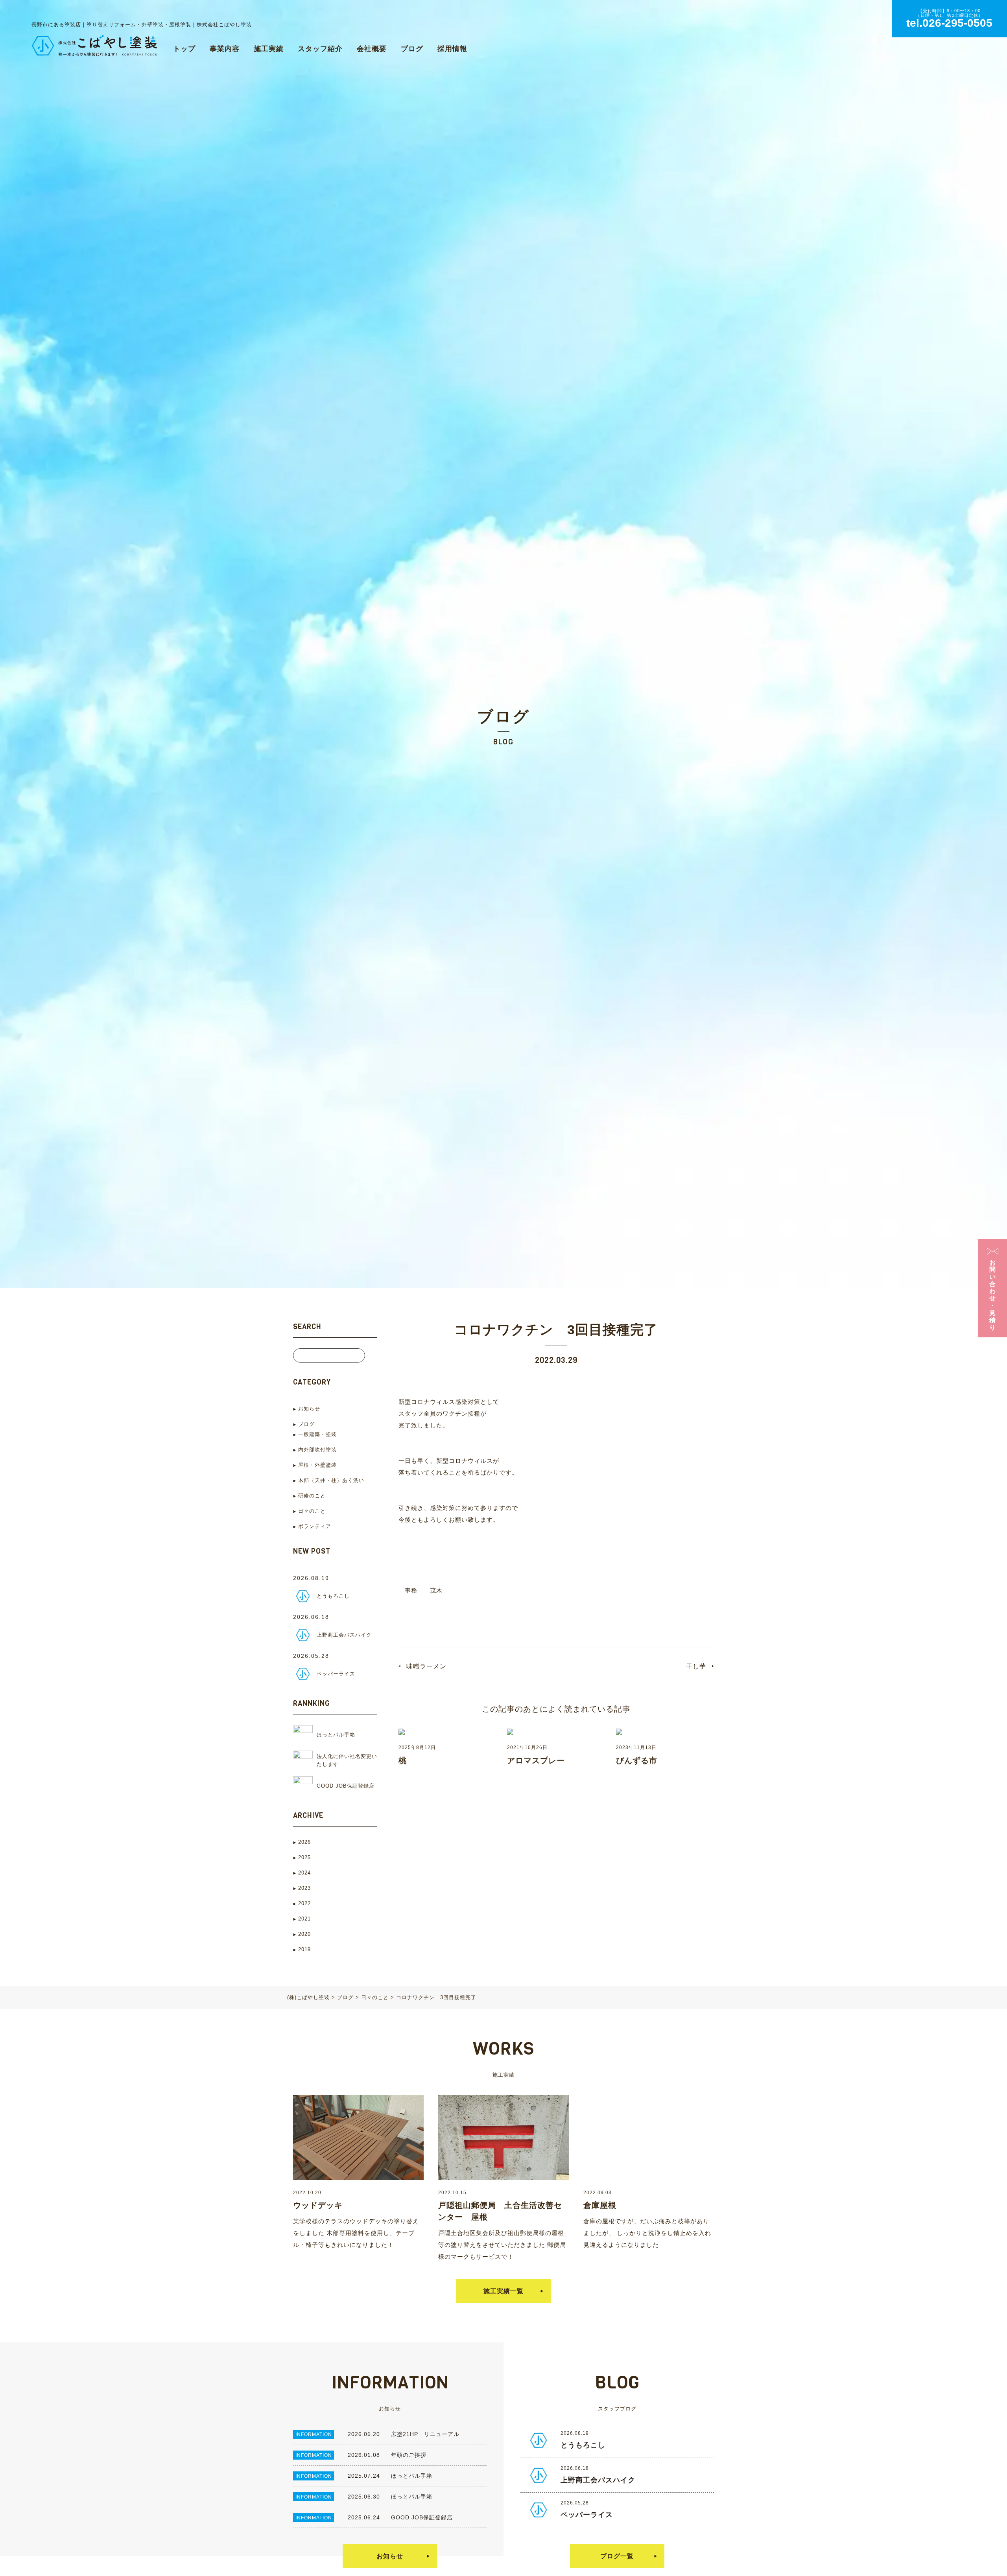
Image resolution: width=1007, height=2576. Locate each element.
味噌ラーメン (426, 1666)
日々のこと (312, 1511)
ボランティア (315, 1526)
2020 (304, 1934)
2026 (304, 1842)
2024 (304, 1873)
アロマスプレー (536, 1760)
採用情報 (452, 49)
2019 (304, 1949)
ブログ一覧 (617, 2556)
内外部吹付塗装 (317, 1450)
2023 (304, 1888)
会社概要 (372, 49)
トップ (184, 49)
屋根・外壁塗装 (317, 1465)
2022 (304, 1903)
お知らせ (309, 1409)
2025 (304, 1857)
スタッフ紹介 (320, 49)
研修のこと (312, 1496)
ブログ (412, 49)
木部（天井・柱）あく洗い (331, 1480)
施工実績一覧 (503, 2291)
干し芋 (696, 1666)
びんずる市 (637, 1760)
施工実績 (269, 49)
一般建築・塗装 (317, 1434)
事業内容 (225, 49)
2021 (304, 1919)
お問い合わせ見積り (993, 1295)
